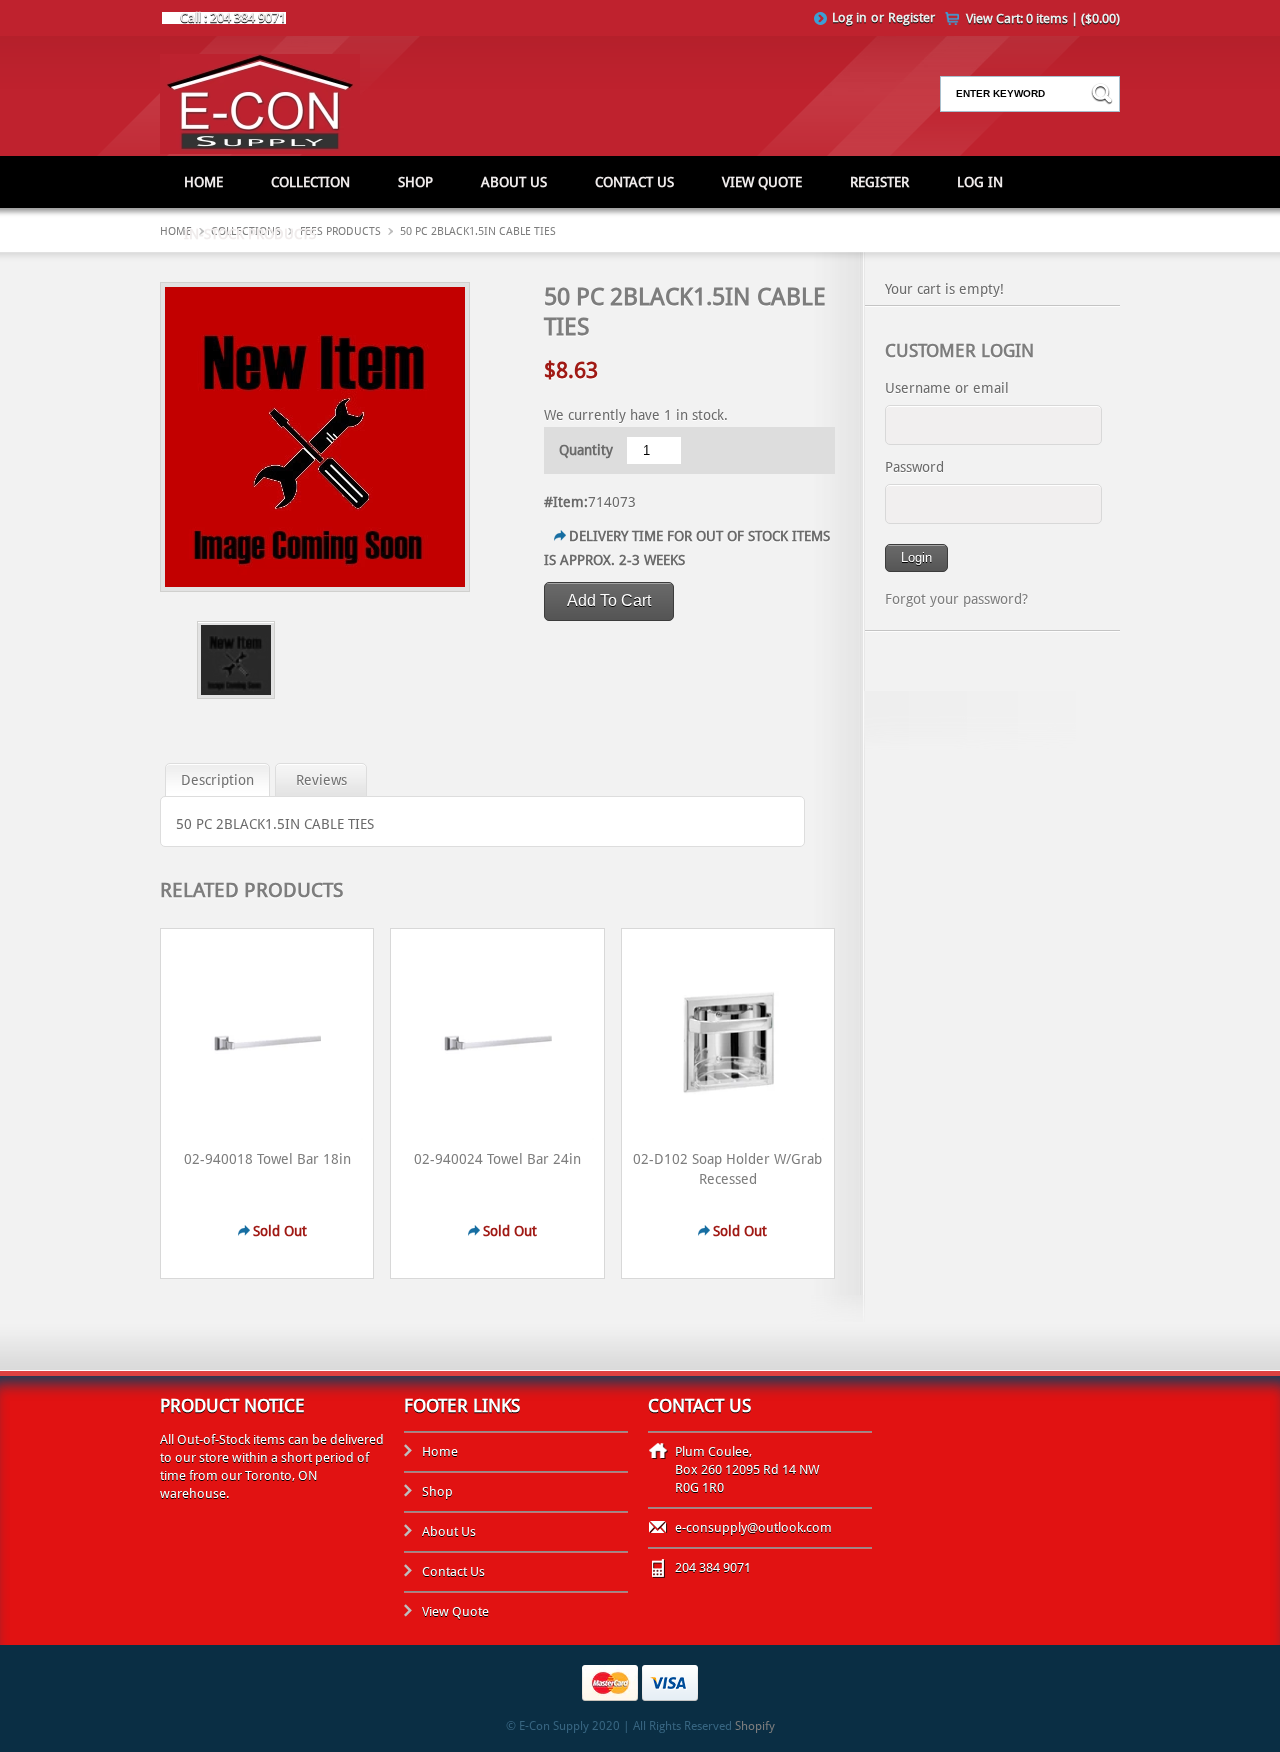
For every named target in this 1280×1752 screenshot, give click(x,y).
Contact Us (634, 182)
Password (914, 467)
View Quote (762, 182)
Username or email (947, 388)
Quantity (586, 450)
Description (217, 780)
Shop (415, 182)
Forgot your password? (956, 599)
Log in (849, 17)
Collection (310, 182)
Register (911, 17)
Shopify (755, 1726)
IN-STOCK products (250, 234)
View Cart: (1043, 18)
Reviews (321, 780)
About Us (514, 182)
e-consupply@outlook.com (753, 1527)
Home (203, 182)
